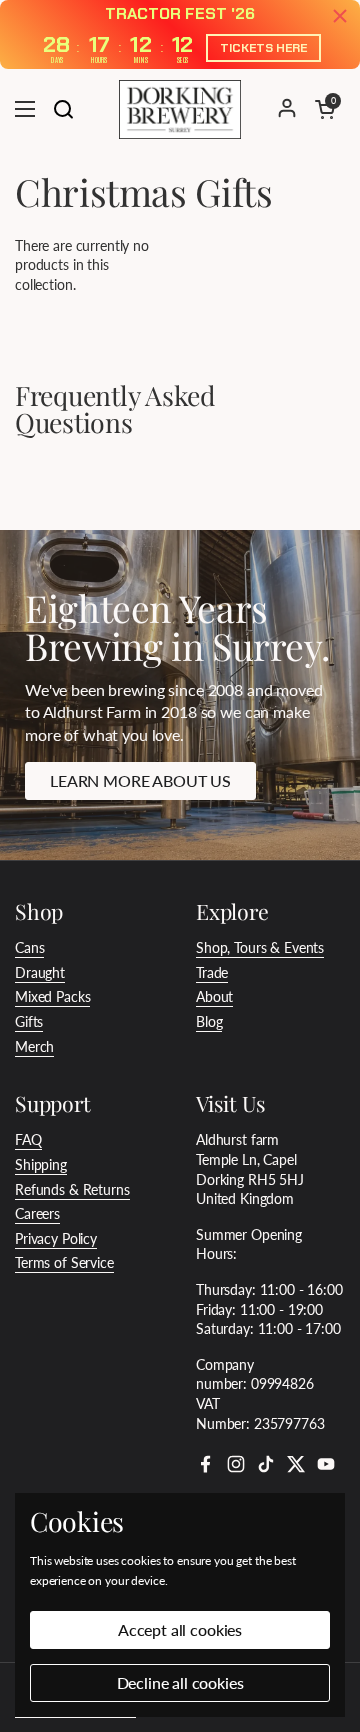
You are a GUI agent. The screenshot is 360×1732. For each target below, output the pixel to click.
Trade (212, 972)
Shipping (41, 1164)
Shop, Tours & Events (260, 947)
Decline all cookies (180, 1682)
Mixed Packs (52, 996)
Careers (37, 1213)
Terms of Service (64, 1262)
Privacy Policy (56, 1238)
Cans (29, 947)
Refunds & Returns (72, 1189)
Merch (34, 1046)
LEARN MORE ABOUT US (140, 780)
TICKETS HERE (263, 48)
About (214, 996)
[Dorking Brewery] (180, 109)
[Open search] (63, 109)
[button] (325, 109)
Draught (40, 972)
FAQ (28, 1139)
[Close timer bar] (340, 16)
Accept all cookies (180, 1629)
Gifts (29, 1021)
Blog (209, 1021)
